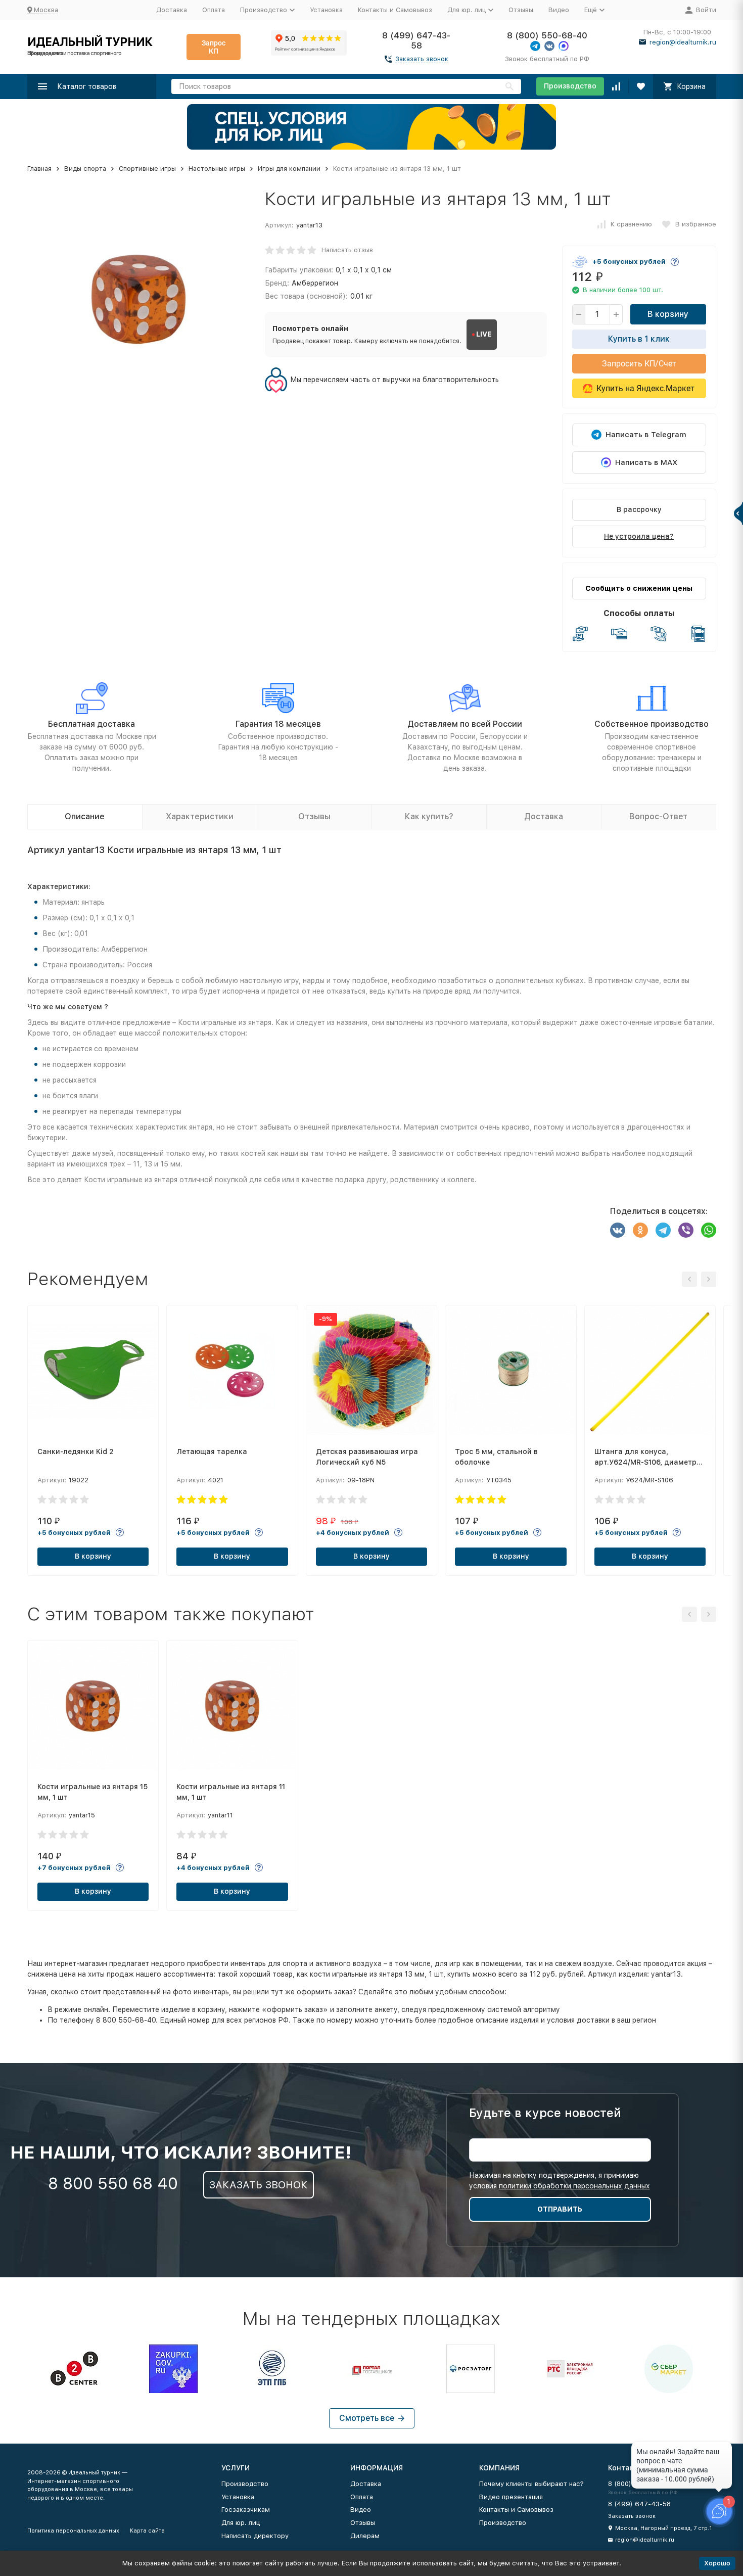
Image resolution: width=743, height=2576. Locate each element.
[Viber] (686, 1230)
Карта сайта (147, 2531)
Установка (326, 10)
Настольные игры (217, 169)
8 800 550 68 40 (113, 2183)
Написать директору (255, 2536)
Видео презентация (511, 2497)
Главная (39, 169)
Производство (570, 86)
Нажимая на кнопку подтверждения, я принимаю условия (560, 2181)
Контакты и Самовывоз (395, 10)
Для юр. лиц (241, 2523)
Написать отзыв (347, 250)
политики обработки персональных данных (574, 2186)
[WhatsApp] (709, 1230)
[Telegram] (663, 1230)
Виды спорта (85, 169)
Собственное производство (652, 724)
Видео (559, 10)
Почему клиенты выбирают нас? (531, 2484)
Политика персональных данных (73, 2531)
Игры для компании (289, 169)
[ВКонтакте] (618, 1230)
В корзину (668, 314)
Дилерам (365, 2536)
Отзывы (521, 10)
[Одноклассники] (640, 1230)
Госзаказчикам (246, 2510)
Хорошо (717, 2563)
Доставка (172, 10)
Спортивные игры (147, 169)
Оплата (214, 10)
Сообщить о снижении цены (639, 588)
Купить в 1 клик (639, 339)
